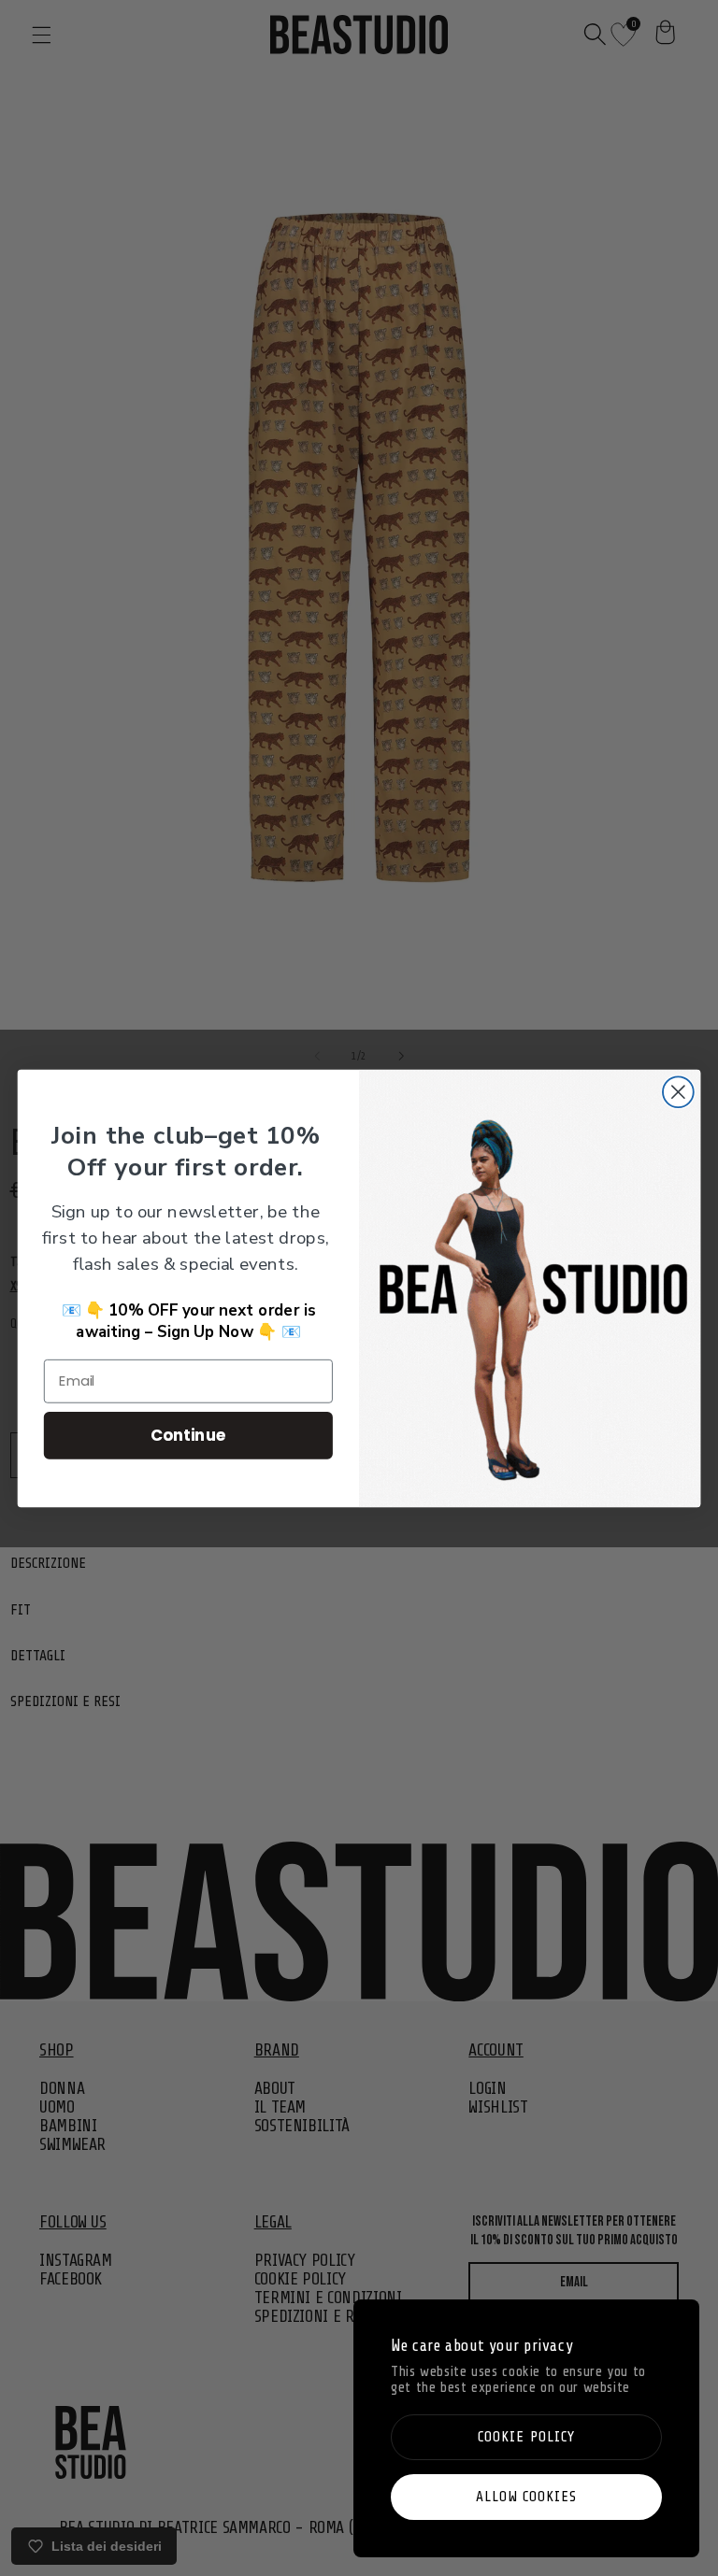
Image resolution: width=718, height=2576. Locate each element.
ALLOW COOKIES (527, 2497)
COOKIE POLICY (526, 2437)
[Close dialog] (678, 1092)
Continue (188, 1434)
